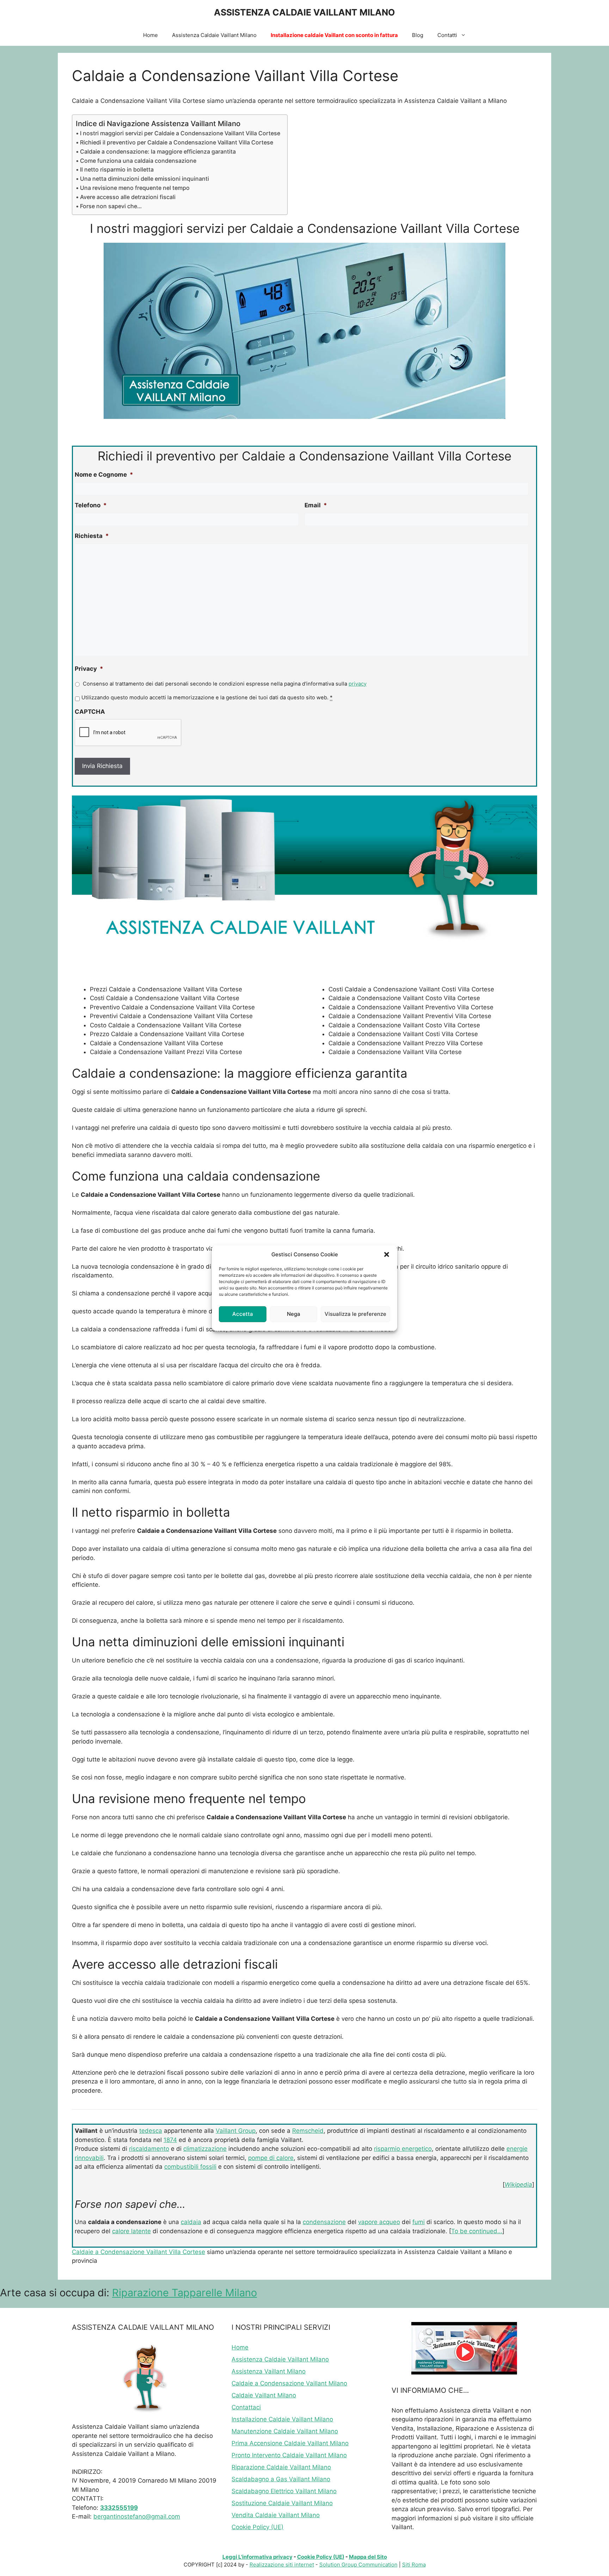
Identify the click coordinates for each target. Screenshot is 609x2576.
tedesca (151, 2131)
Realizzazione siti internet (282, 2565)
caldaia (191, 2222)
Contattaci (246, 2407)
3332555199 (119, 2508)
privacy (358, 684)
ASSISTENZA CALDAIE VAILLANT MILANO (304, 12)
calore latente (131, 2231)
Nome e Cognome (104, 475)
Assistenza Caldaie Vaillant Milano (214, 35)
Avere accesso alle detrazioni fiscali (128, 197)
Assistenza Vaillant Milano (269, 2371)
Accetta (243, 1314)
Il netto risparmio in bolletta (117, 169)
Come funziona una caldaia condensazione (138, 161)
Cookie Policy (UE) (257, 2527)
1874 (170, 2140)
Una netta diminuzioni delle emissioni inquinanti (144, 179)
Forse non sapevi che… (111, 206)
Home (150, 35)
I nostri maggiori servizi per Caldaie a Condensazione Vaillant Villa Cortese (180, 133)
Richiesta (92, 536)
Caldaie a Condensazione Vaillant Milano (289, 2383)
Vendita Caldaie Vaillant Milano (276, 2515)
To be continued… (477, 2231)
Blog (418, 35)
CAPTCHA (90, 712)
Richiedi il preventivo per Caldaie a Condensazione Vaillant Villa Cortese (177, 142)
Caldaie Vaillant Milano (264, 2395)
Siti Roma (414, 2565)
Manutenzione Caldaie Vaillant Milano (285, 2431)
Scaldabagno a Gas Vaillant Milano (281, 2479)
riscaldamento (149, 2149)
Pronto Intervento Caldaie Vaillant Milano (289, 2455)
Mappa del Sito (368, 2557)
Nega (294, 1314)
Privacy (89, 669)
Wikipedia (518, 2185)
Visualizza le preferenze (355, 1314)
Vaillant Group (236, 2131)
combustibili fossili (190, 2167)
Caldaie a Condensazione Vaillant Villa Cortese (139, 2252)
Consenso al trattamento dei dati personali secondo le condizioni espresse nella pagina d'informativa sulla (225, 684)
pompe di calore (271, 2158)
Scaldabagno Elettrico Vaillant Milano (284, 2491)
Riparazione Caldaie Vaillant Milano (281, 2467)
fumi (419, 2222)
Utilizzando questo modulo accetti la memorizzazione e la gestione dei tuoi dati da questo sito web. (207, 698)
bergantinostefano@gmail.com (137, 2516)
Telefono (91, 505)
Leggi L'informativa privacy (257, 2557)
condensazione (324, 2222)
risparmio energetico (403, 2149)
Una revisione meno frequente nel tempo (135, 188)
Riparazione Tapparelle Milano (184, 2293)
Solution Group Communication (358, 2565)
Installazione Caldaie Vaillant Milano (282, 2419)
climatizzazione (205, 2149)
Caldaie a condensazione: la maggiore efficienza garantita (158, 151)
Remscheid (308, 2131)
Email (316, 505)
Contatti (447, 35)
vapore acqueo (379, 2222)
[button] (387, 1255)
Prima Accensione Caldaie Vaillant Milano (290, 2443)
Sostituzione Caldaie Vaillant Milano (282, 2503)
